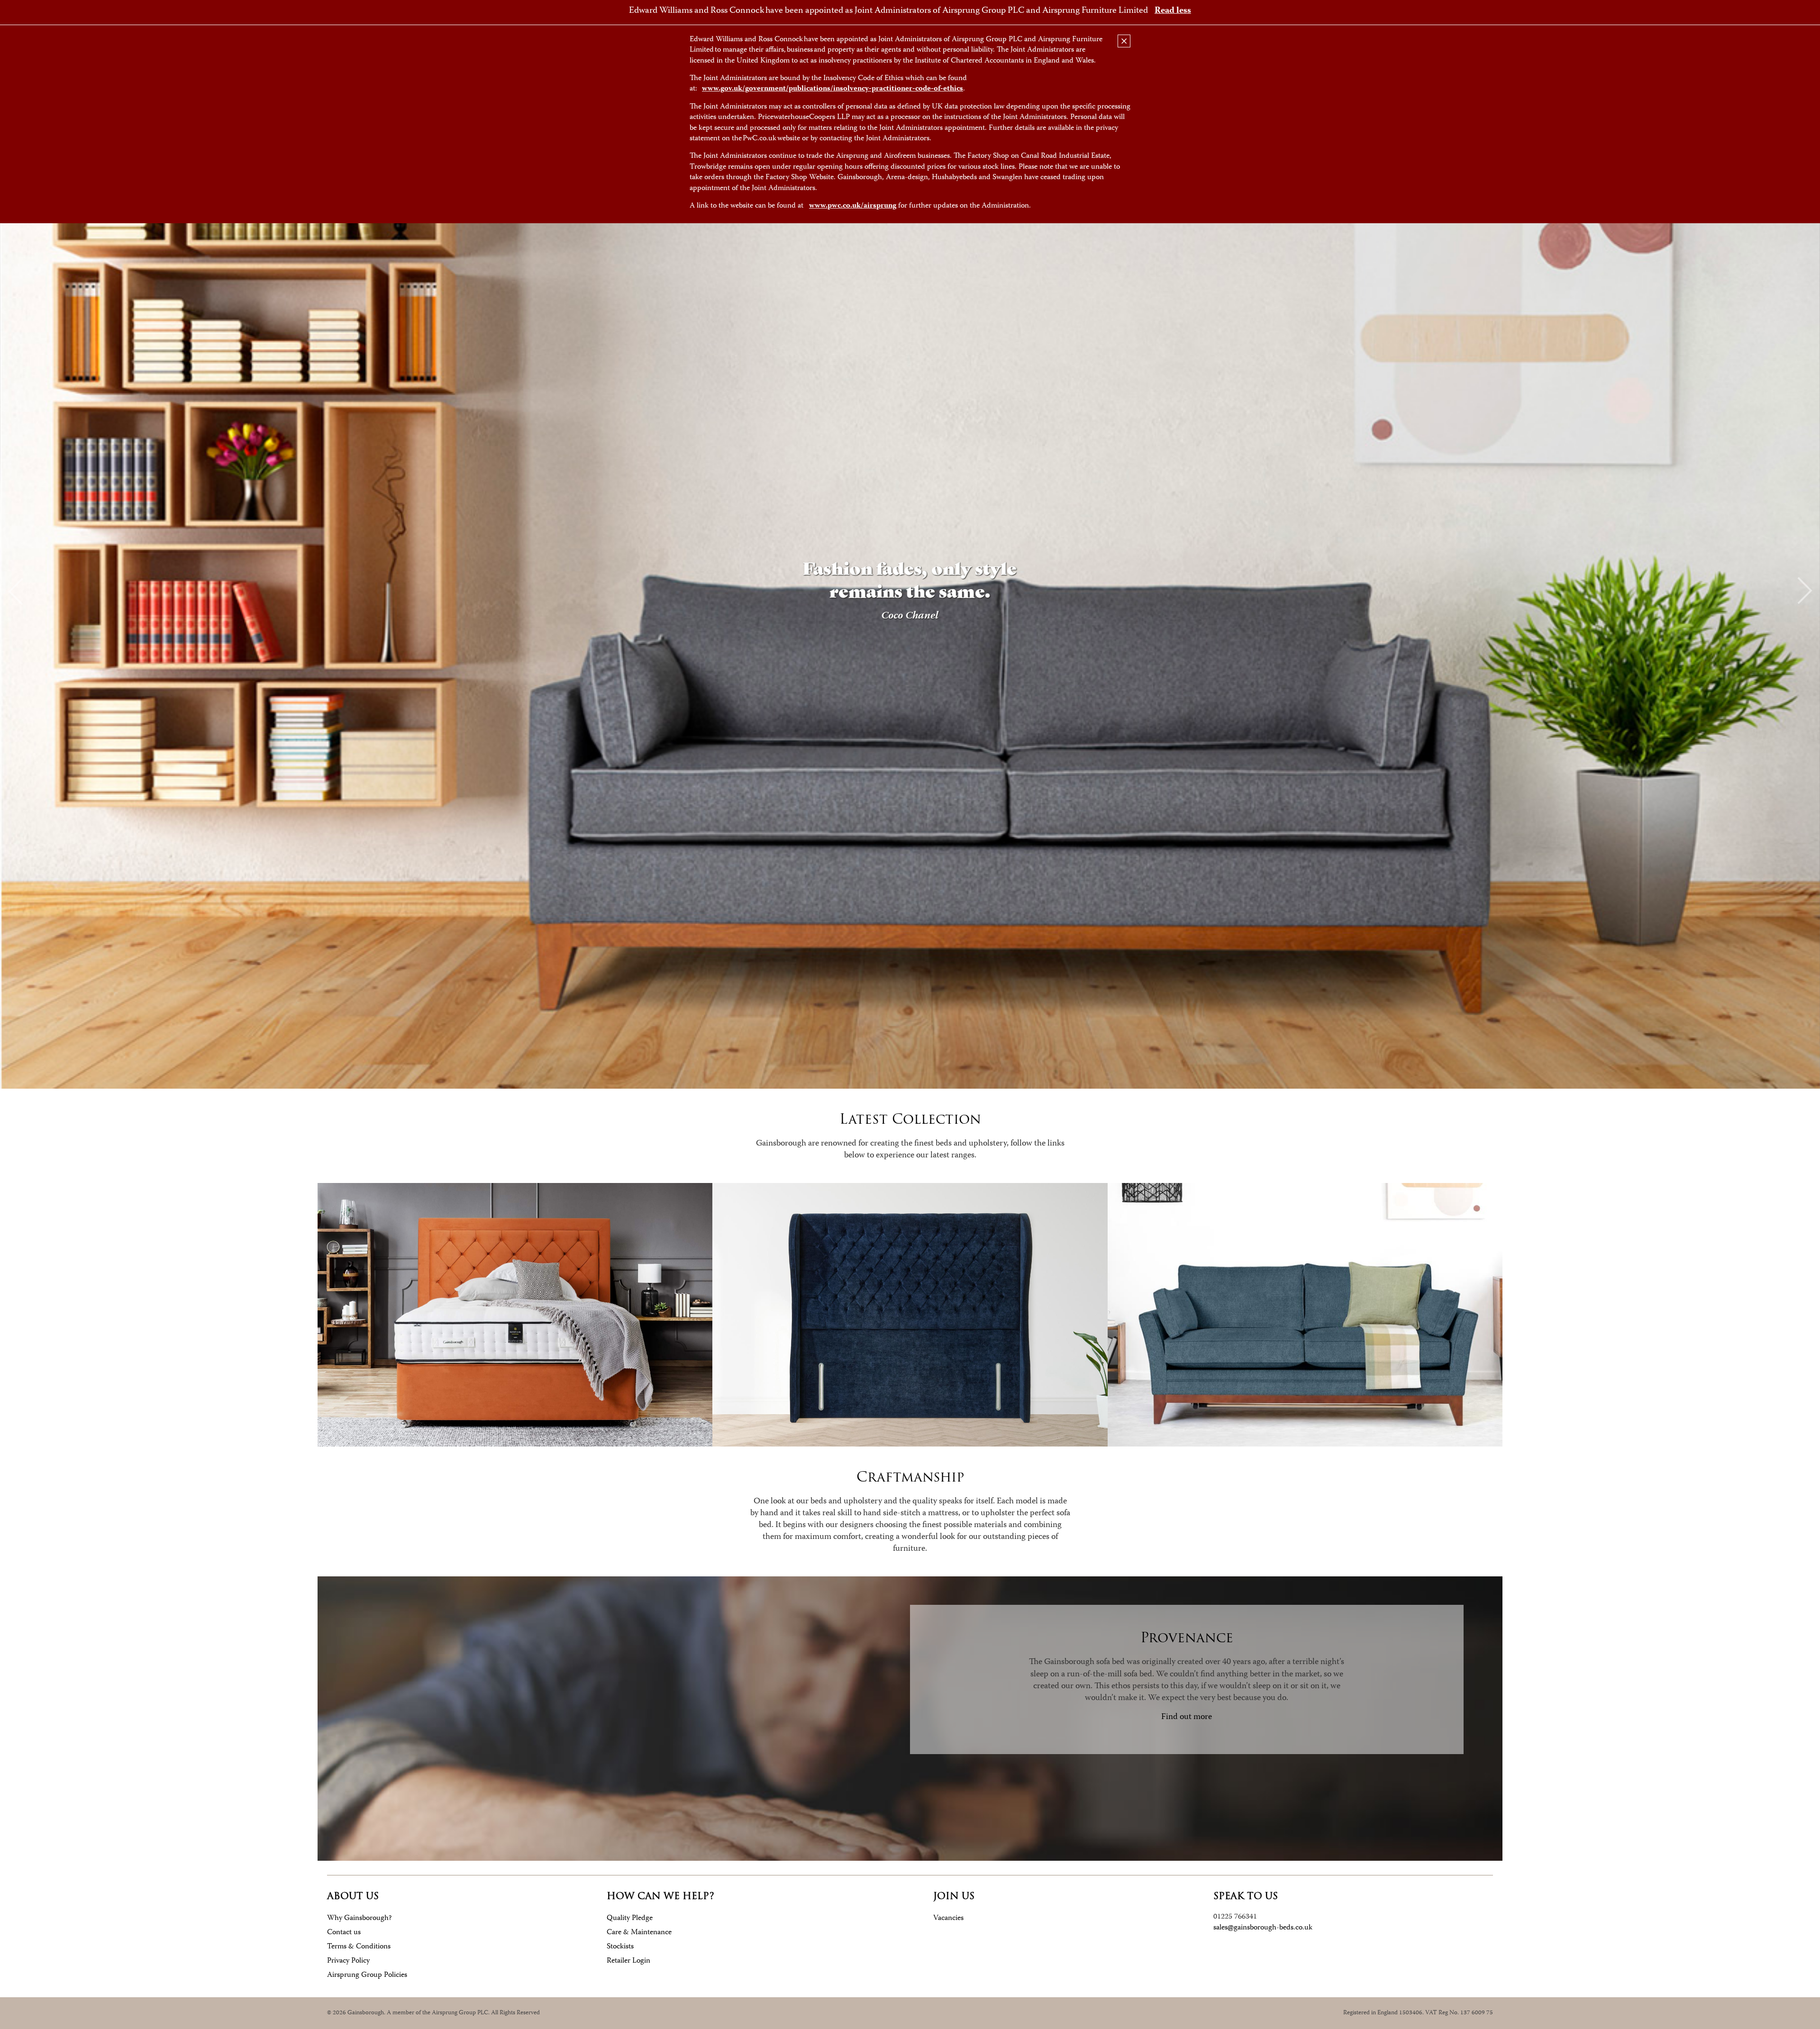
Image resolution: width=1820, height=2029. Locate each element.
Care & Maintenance (639, 1933)
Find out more (1187, 1717)
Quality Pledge (630, 1918)
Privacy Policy (348, 1961)
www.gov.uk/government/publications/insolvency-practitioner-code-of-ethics (833, 89)
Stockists (620, 1947)
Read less (1173, 11)
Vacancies (948, 1918)
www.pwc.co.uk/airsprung (853, 206)
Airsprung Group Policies (367, 1975)
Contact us (344, 1933)
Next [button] (1805, 591)
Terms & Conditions (359, 1947)
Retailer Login (628, 1961)
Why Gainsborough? (359, 1918)
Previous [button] (15, 591)
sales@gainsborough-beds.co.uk (1263, 1928)
